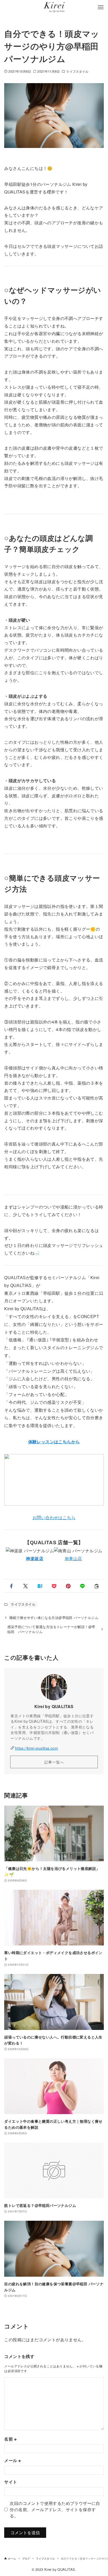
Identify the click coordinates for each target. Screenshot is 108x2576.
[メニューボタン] (101, 7)
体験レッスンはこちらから (54, 1442)
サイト (11, 2482)
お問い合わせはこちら (54, 1517)
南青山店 (73, 1558)
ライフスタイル (77, 71)
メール (12, 2460)
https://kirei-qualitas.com (36, 1748)
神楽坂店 (35, 1558)
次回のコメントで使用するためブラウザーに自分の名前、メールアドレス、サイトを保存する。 (55, 2509)
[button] (11, 1586)
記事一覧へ (54, 1762)
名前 (10, 2439)
